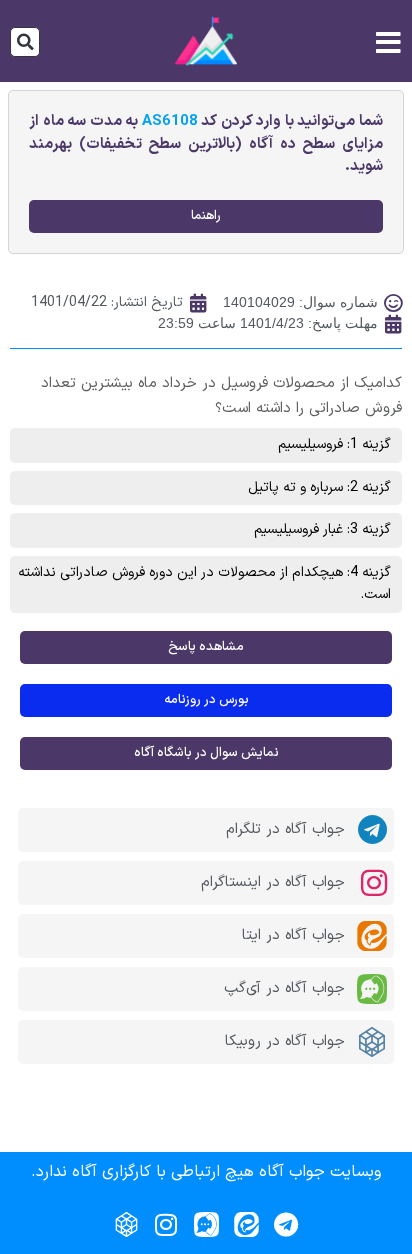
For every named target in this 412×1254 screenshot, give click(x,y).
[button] (25, 42)
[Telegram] (286, 1224)
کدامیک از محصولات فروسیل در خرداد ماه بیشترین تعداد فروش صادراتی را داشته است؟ (221, 396)
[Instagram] (166, 1224)
